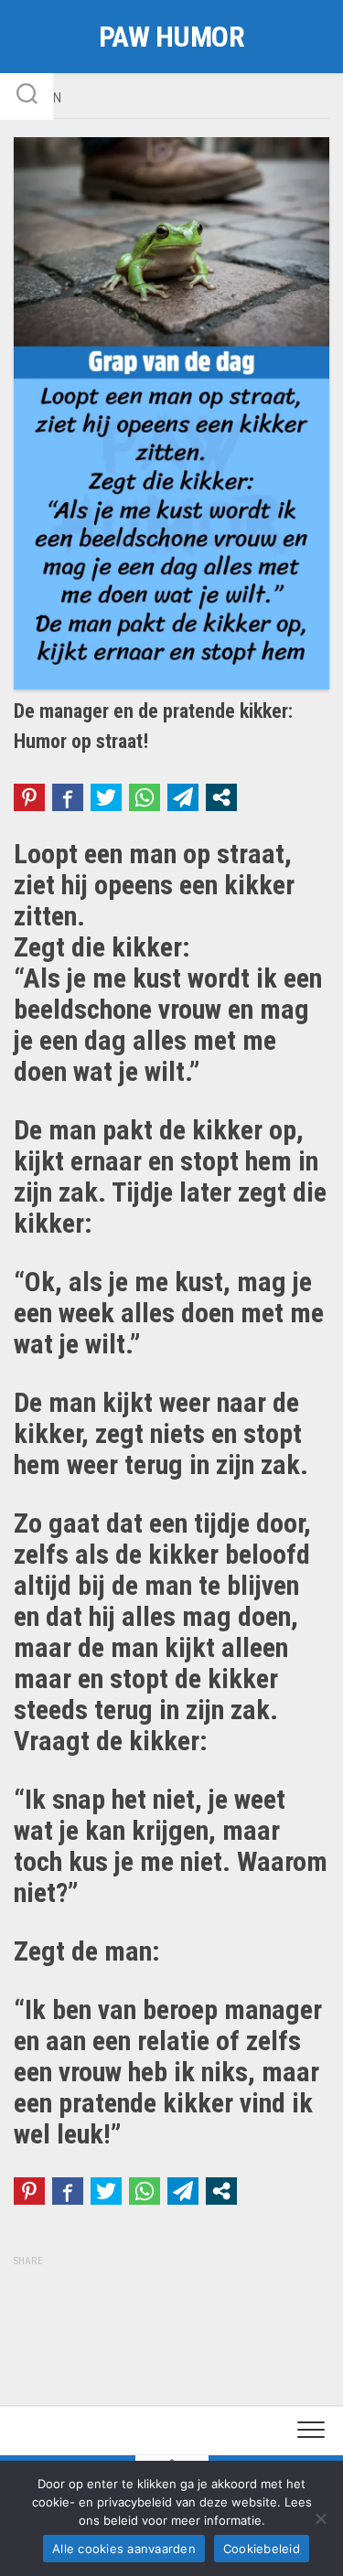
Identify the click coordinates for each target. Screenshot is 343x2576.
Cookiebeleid (262, 2549)
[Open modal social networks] (221, 797)
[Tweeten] (106, 797)
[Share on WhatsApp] (145, 797)
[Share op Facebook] (68, 797)
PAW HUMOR (172, 37)
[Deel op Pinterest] (29, 797)
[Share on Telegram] (183, 797)
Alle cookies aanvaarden (124, 2549)
